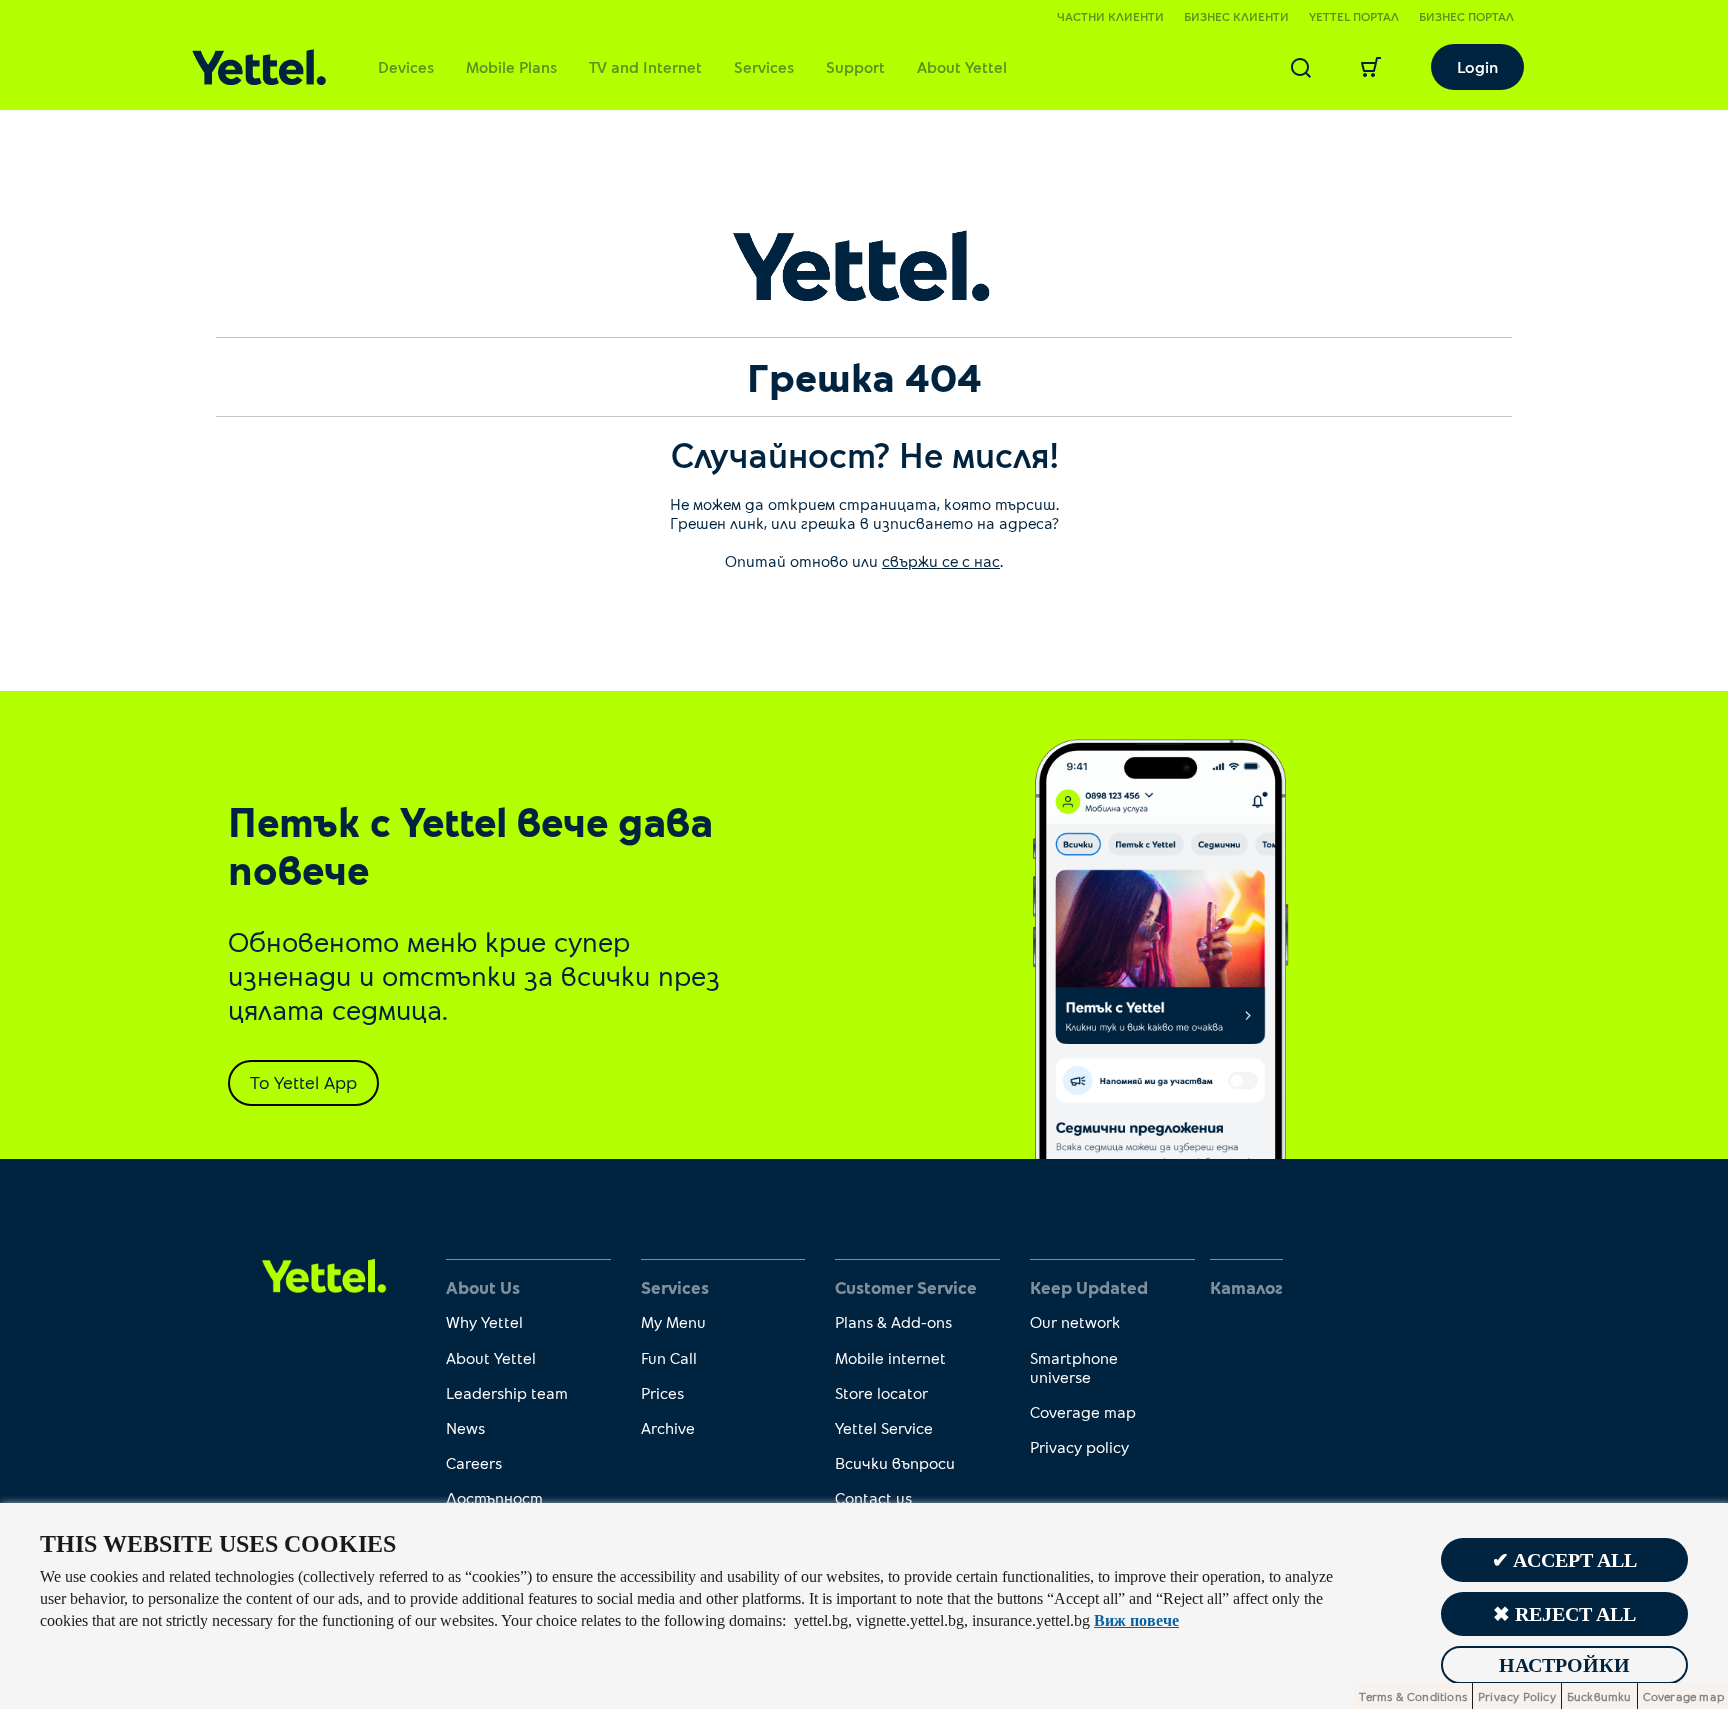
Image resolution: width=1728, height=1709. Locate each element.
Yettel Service (884, 1427)
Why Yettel (484, 1321)
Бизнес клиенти (1236, 16)
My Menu (673, 1321)
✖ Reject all (1564, 1614)
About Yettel (962, 66)
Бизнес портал (1466, 16)
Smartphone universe (1074, 1367)
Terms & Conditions (1413, 1696)
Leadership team (507, 1392)
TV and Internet (645, 66)
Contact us (873, 1497)
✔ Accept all (1564, 1560)
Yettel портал (1354, 16)
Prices (662, 1392)
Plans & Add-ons (893, 1321)
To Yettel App (303, 1082)
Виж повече (1136, 1620)
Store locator (881, 1392)
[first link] (324, 1273)
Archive (668, 1427)
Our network (1075, 1321)
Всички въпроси (895, 1462)
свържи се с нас (941, 560)
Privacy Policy (1517, 1696)
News (465, 1427)
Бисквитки (1599, 1696)
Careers (474, 1462)
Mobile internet (890, 1357)
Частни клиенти (1110, 16)
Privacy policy (1079, 1446)
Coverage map (1083, 1411)
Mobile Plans (511, 66)
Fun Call (669, 1357)
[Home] (259, 67)
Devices (406, 66)
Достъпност (494, 1497)
